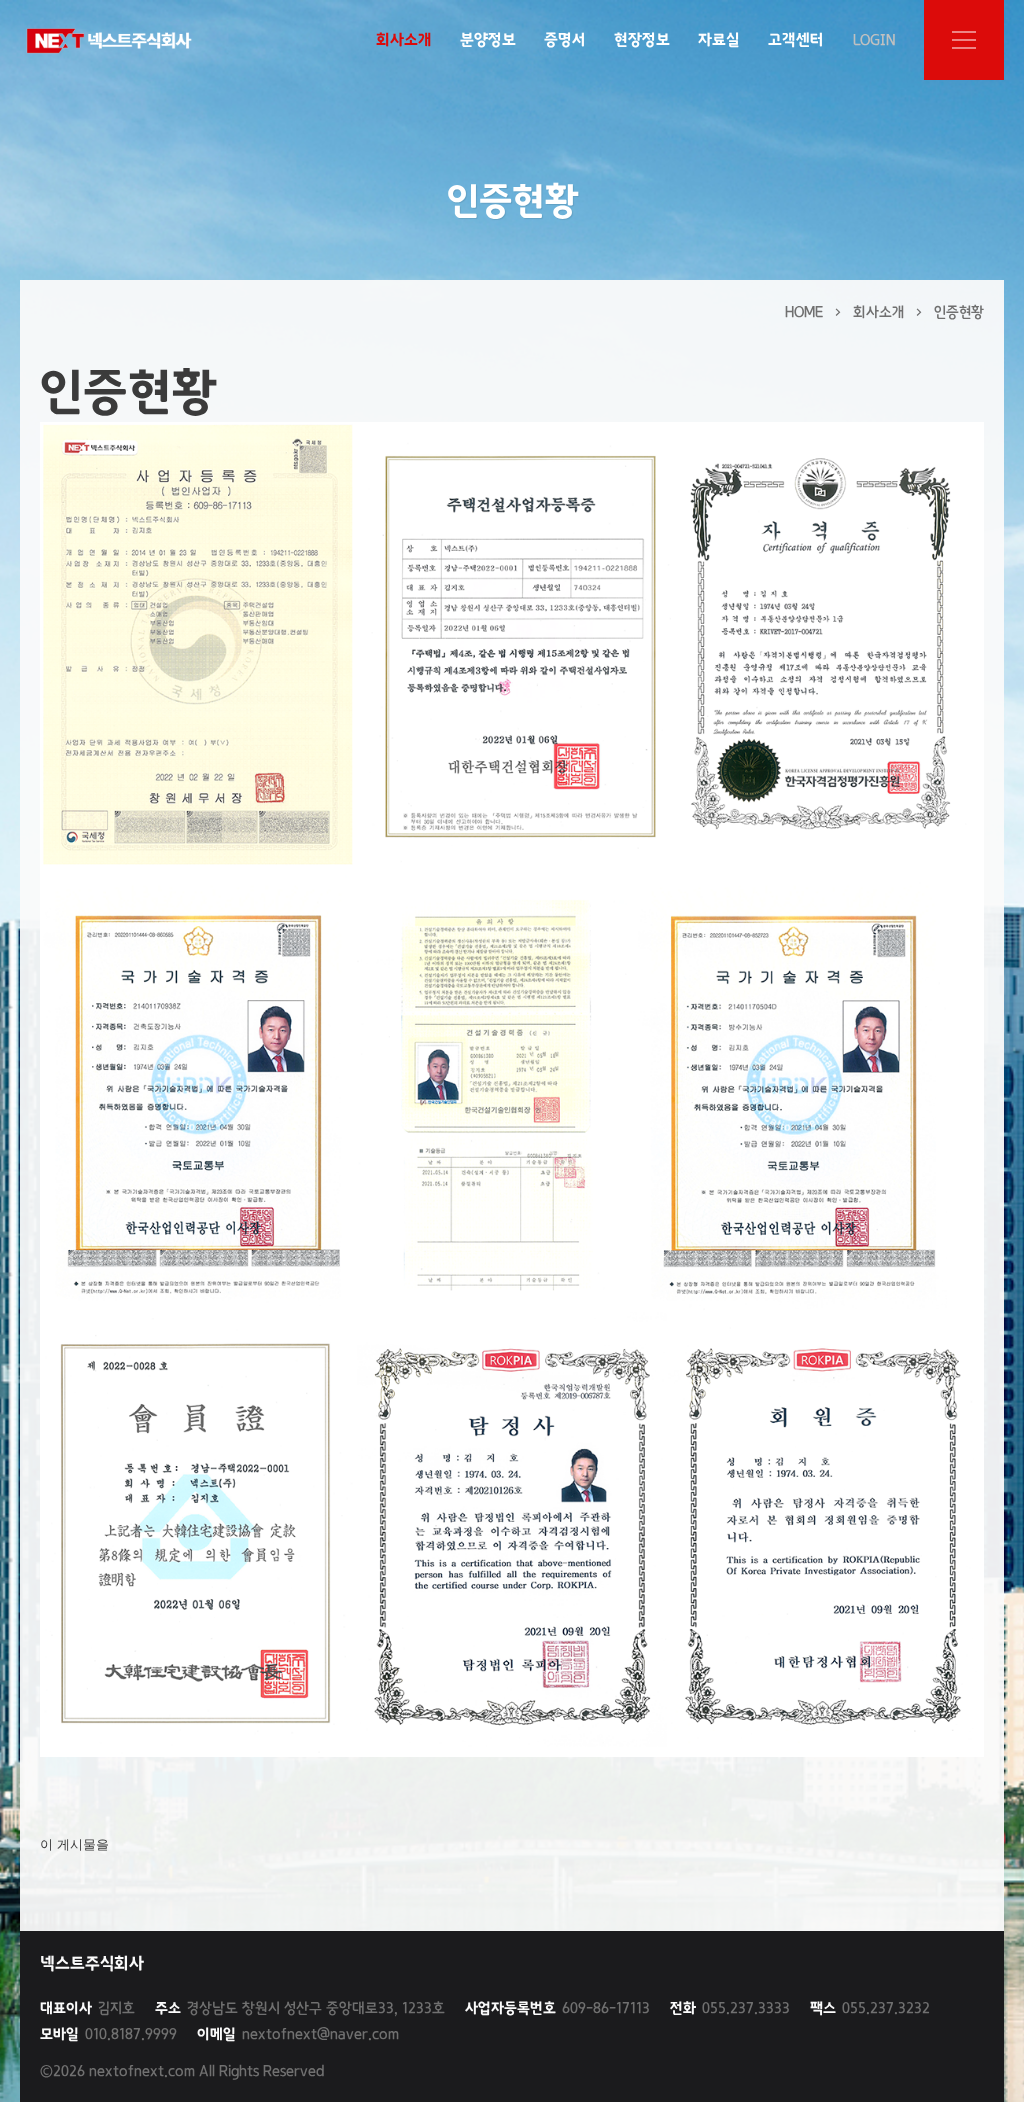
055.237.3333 (730, 2008)
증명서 (565, 39)
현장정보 (642, 39)
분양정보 (488, 39)
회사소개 (404, 39)
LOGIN (874, 40)
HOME (804, 312)
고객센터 (796, 39)
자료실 (719, 39)
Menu (964, 40)
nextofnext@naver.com (298, 2034)
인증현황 (959, 312)
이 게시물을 (74, 1844)
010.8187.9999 (108, 2034)
